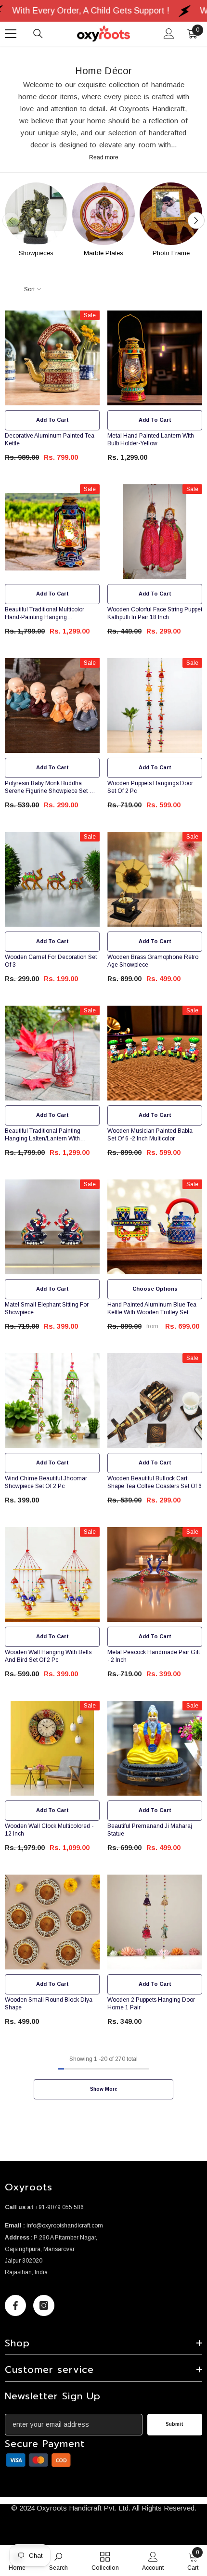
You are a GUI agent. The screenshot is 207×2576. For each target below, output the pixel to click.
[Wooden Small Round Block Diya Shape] (52, 1922)
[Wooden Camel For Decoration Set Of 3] (52, 879)
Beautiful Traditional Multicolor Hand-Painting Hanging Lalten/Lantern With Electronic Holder (45, 614)
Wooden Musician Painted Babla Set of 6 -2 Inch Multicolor (150, 1135)
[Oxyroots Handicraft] (36, 214)
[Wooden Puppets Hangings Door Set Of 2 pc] (155, 705)
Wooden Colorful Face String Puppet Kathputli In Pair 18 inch (155, 613)
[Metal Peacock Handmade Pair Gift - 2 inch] (155, 1574)
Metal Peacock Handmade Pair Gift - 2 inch (154, 1656)
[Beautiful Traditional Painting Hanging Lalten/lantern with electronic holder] (52, 1053)
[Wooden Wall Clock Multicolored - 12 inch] (52, 1748)
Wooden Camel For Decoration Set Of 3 (51, 961)
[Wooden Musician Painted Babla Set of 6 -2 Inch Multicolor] (155, 1053)
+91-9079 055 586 (59, 2207)
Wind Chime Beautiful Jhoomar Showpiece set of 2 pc (46, 1482)
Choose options (155, 1289)
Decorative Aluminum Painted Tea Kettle (50, 440)
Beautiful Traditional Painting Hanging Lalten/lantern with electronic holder (43, 1135)
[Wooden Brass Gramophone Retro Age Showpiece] (155, 879)
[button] (196, 221)
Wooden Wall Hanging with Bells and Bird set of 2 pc (48, 1656)
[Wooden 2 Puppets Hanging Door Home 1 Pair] (155, 1922)
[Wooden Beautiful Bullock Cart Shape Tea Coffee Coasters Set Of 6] (155, 1401)
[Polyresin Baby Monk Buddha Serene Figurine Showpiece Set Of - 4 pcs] (52, 705)
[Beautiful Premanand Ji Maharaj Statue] (155, 1748)
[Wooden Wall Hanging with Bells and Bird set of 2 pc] (52, 1574)
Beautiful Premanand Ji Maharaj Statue (150, 1830)
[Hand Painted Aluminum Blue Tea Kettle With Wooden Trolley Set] (155, 1227)
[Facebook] (15, 2305)
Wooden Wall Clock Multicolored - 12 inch (49, 1830)
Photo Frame (171, 253)
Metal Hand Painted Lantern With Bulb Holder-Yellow (151, 440)
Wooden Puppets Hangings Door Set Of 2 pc (150, 787)
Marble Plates (103, 253)
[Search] (38, 34)
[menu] (11, 34)
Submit (175, 2424)
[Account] (169, 34)
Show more (104, 2089)
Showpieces (36, 253)
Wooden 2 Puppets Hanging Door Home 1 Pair (151, 2004)
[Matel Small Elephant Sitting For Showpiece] (52, 1227)
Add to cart (52, 420)
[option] (36, 221)
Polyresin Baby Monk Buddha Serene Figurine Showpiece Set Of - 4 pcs (52, 787)
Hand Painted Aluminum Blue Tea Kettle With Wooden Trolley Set (152, 1308)
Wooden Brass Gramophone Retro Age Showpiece (153, 961)
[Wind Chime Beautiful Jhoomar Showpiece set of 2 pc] (52, 1401)
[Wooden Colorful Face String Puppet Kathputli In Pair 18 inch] (155, 532)
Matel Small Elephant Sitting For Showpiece (47, 1308)
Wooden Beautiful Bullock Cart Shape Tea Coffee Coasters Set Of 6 (155, 1482)
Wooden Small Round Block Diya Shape (49, 2004)
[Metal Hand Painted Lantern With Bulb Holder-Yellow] (155, 358)
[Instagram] (44, 2305)
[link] (39, 2460)
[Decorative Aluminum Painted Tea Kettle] (52, 358)
